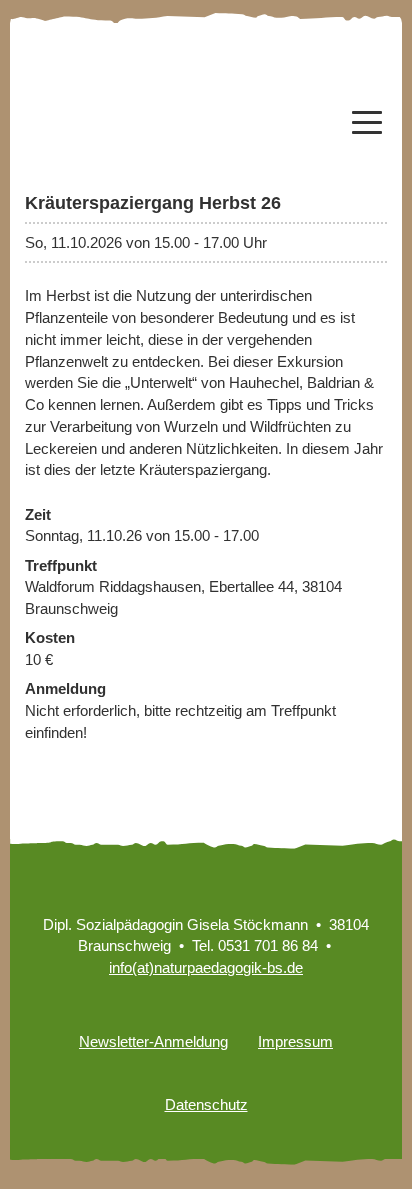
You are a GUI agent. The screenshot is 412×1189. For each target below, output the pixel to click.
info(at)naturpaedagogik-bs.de (206, 967)
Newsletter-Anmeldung (153, 1041)
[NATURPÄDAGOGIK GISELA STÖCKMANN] (110, 100)
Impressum (295, 1041)
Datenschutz (206, 1104)
